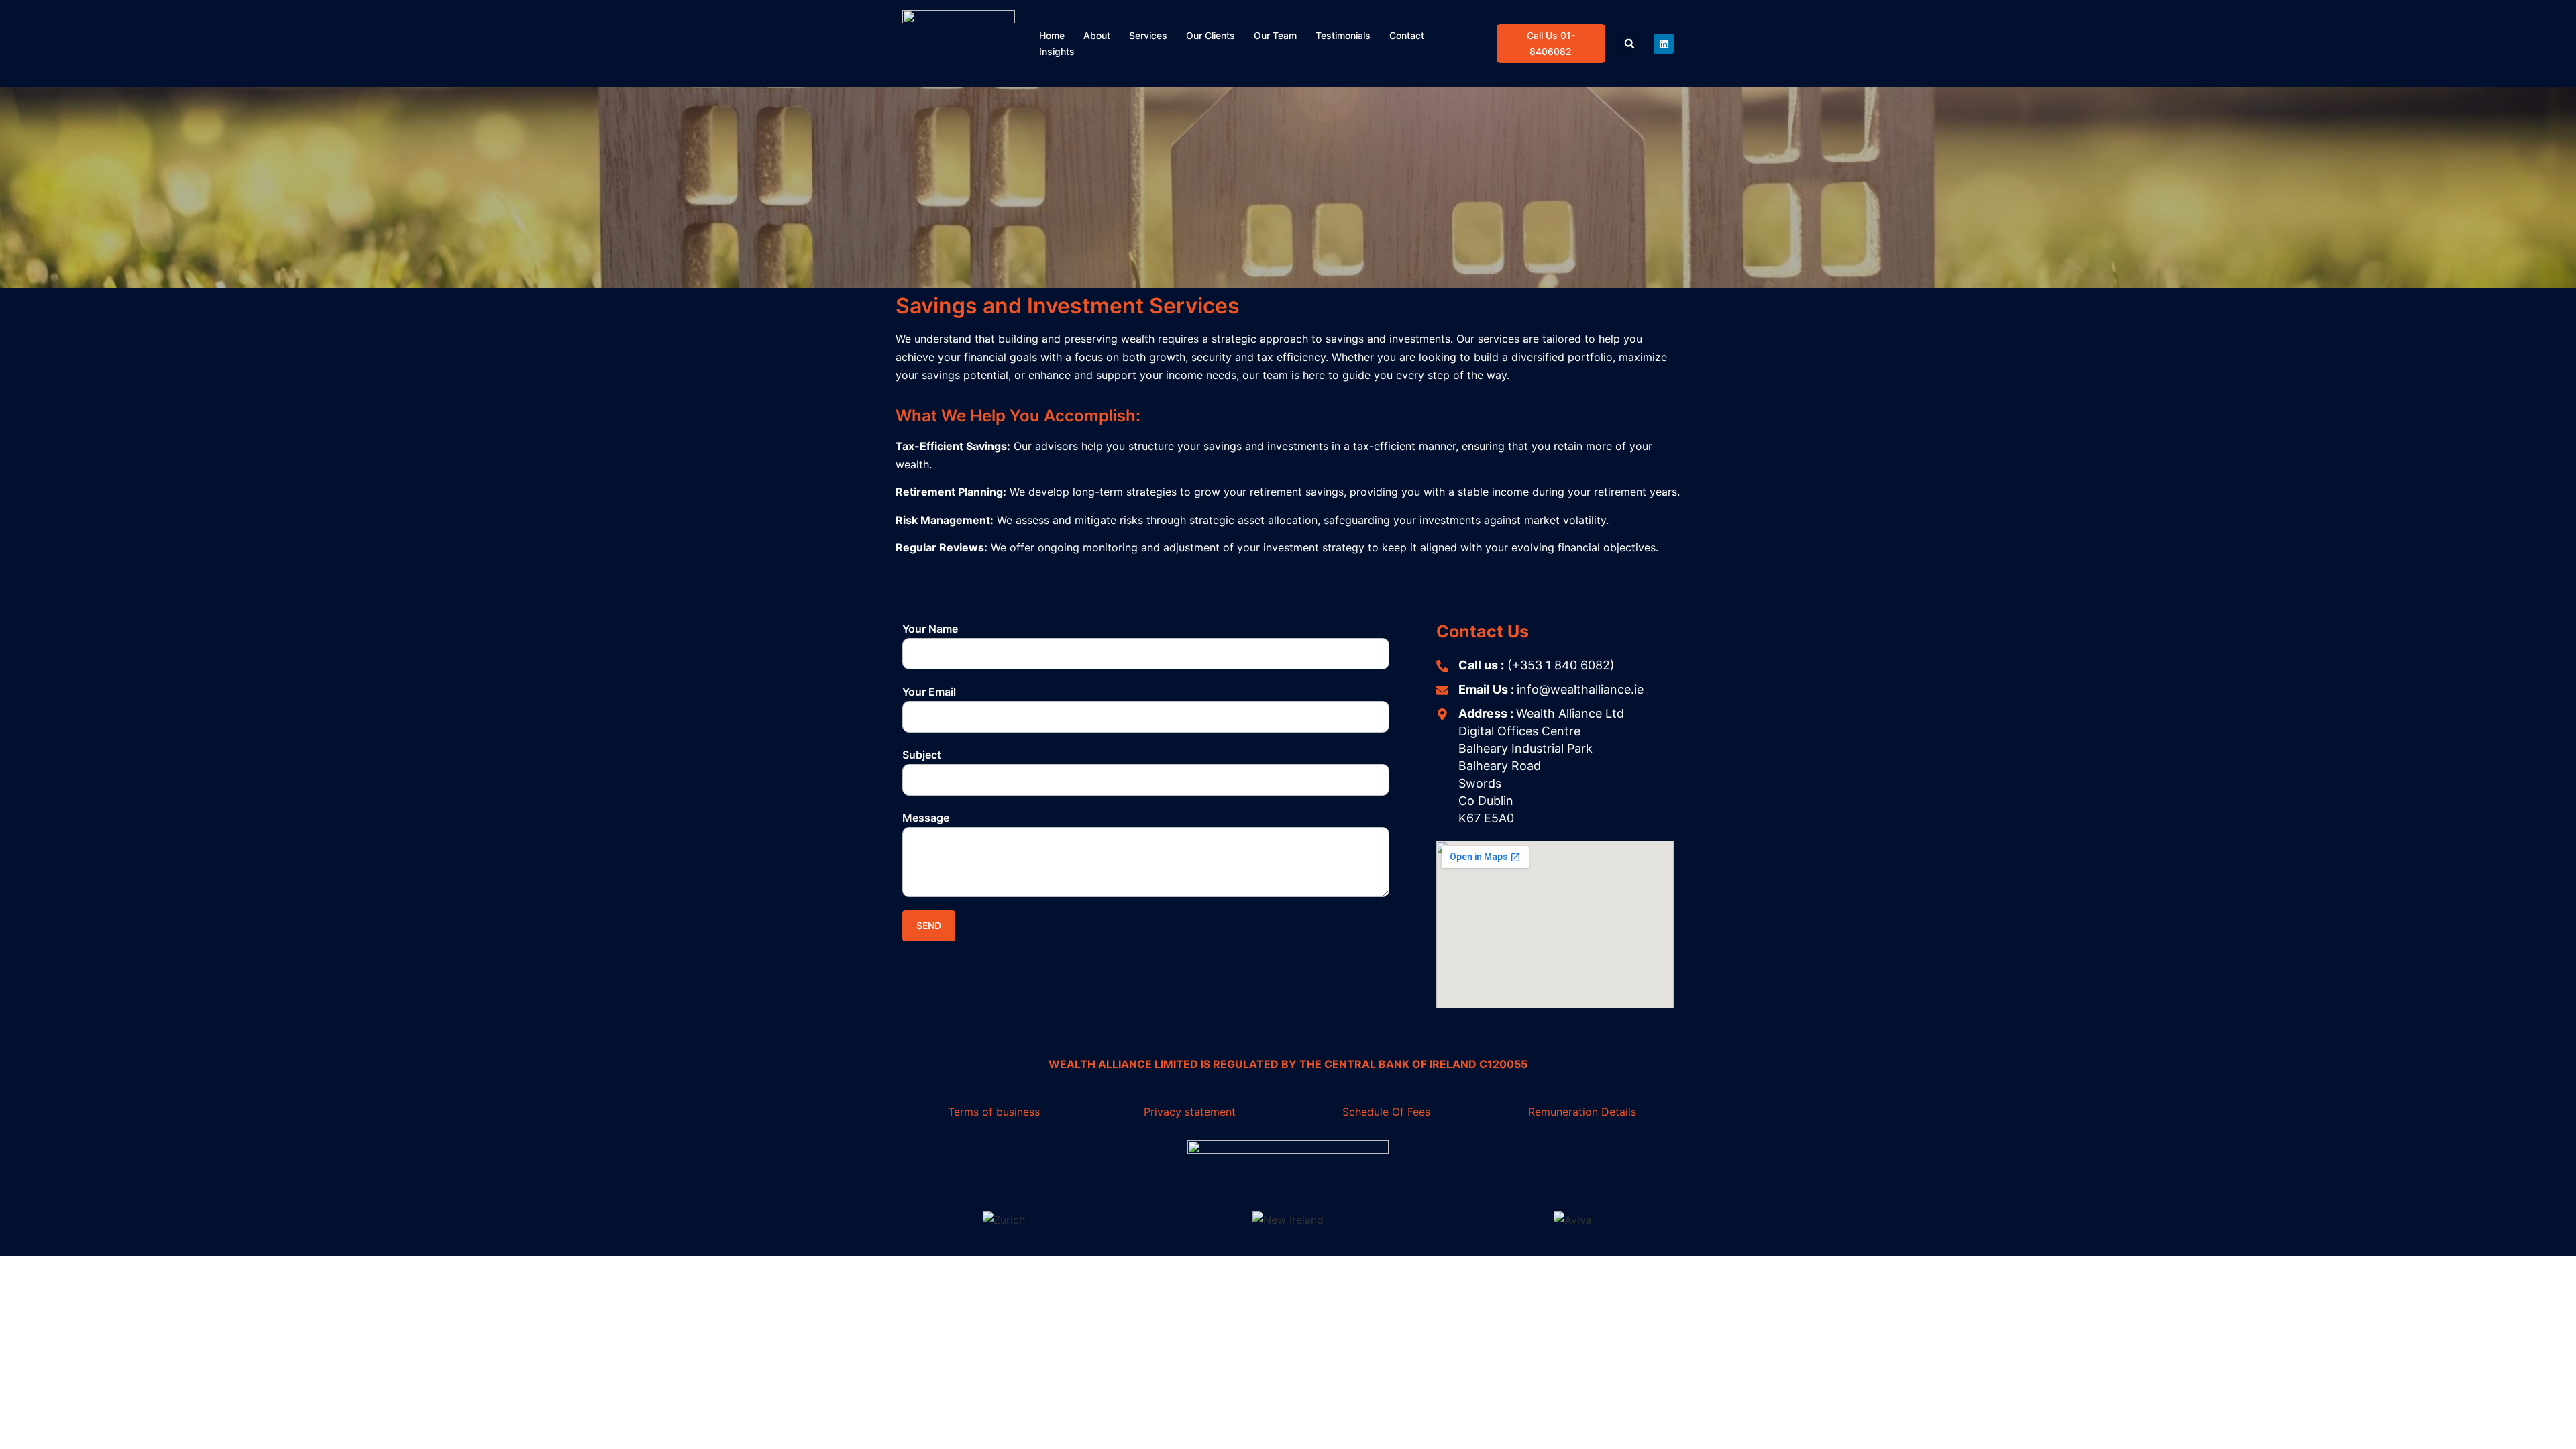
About (1097, 35)
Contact (1407, 35)
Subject (922, 755)
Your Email (929, 692)
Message (926, 818)
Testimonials (1343, 35)
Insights (1057, 51)
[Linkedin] (1664, 44)
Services (1148, 35)
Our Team (1275, 35)
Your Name (930, 629)
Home (1052, 35)
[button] (1630, 44)
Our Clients (1211, 35)
